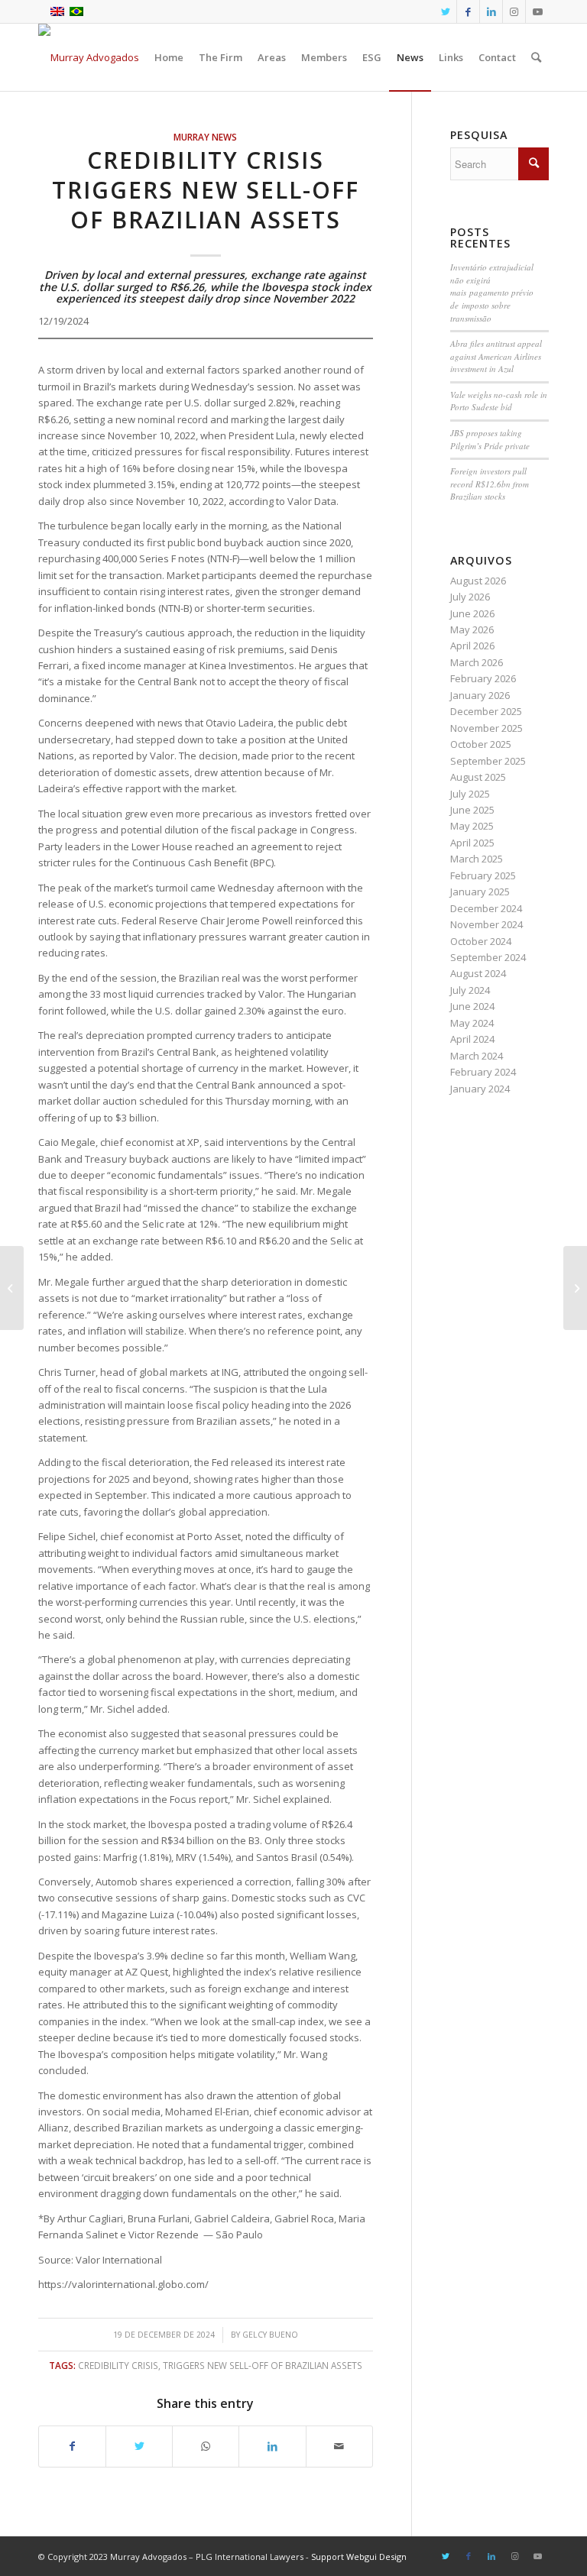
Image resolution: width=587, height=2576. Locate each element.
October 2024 (481, 941)
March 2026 (477, 662)
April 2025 (472, 843)
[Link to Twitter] (445, 11)
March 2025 (477, 859)
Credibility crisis (118, 2365)
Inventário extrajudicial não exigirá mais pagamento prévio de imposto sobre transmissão (492, 292)
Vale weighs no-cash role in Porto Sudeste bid (499, 401)
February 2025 (483, 875)
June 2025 (472, 810)
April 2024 (472, 1039)
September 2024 (488, 957)
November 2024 (486, 924)
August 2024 (478, 973)
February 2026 (483, 678)
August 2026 (478, 581)
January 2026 (480, 695)
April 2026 (472, 646)
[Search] (536, 57)
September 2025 (488, 761)
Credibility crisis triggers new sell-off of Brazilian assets (206, 190)
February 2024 (483, 1072)
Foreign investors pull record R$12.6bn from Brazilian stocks (490, 484)
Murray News (205, 137)
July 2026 (470, 597)
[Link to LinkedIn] (491, 11)
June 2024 (472, 1006)
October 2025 (481, 744)
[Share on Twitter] (139, 2446)
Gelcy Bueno (270, 2335)
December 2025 (486, 711)
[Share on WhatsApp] (206, 2446)
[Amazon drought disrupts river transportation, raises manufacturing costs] (12, 1288)
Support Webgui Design (359, 2557)
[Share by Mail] (339, 2446)
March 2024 (477, 1056)
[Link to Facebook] (468, 11)
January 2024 (480, 1089)
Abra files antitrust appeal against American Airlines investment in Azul (496, 356)
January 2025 (480, 892)
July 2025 (470, 794)
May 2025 (472, 826)
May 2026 (472, 629)
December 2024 (486, 908)
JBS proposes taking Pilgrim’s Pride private (490, 439)
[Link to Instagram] (514, 11)
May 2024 (472, 1023)
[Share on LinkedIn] (272, 2446)
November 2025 (486, 728)
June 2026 (472, 613)
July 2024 (470, 990)
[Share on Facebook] (72, 2446)
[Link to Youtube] (537, 11)
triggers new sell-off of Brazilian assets (263, 2365)
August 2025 (478, 777)
